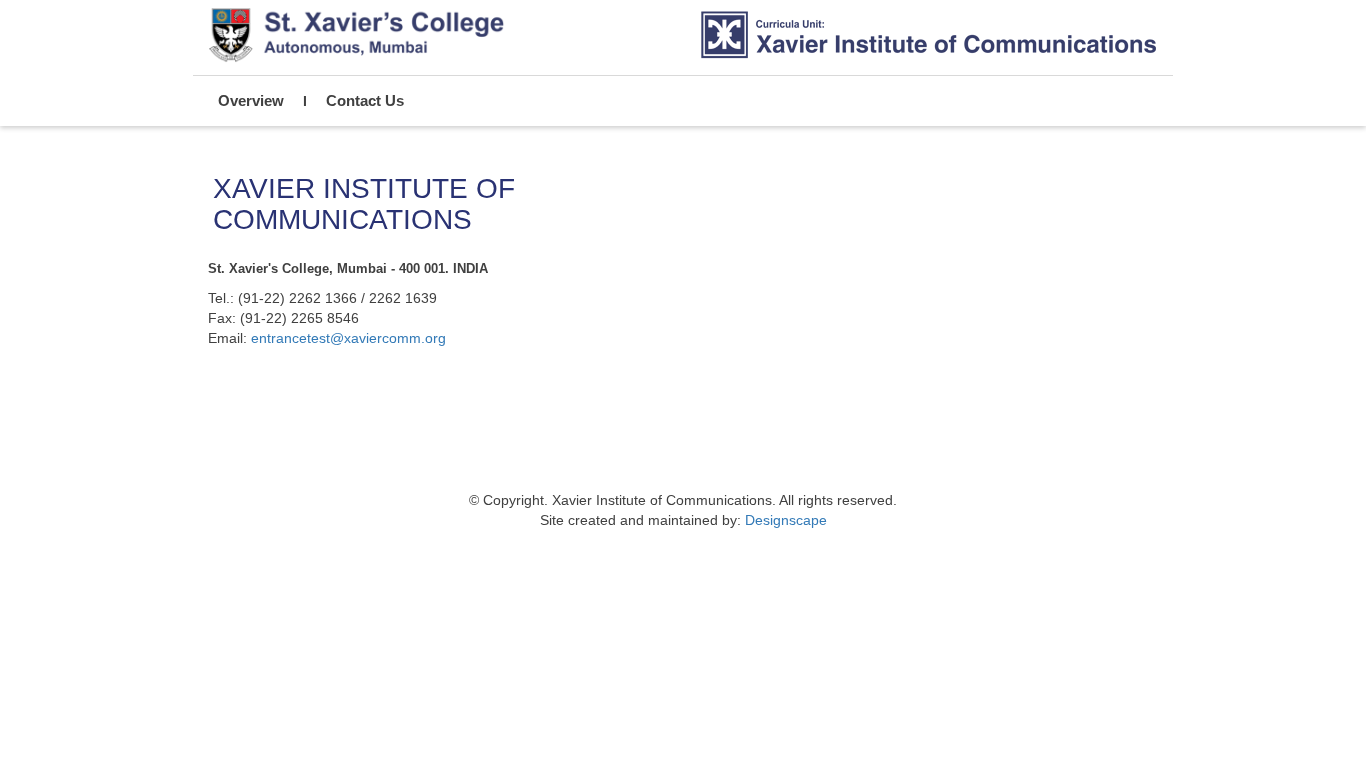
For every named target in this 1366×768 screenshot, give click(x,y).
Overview (251, 100)
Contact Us (365, 100)
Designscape (786, 520)
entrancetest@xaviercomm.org (348, 338)
